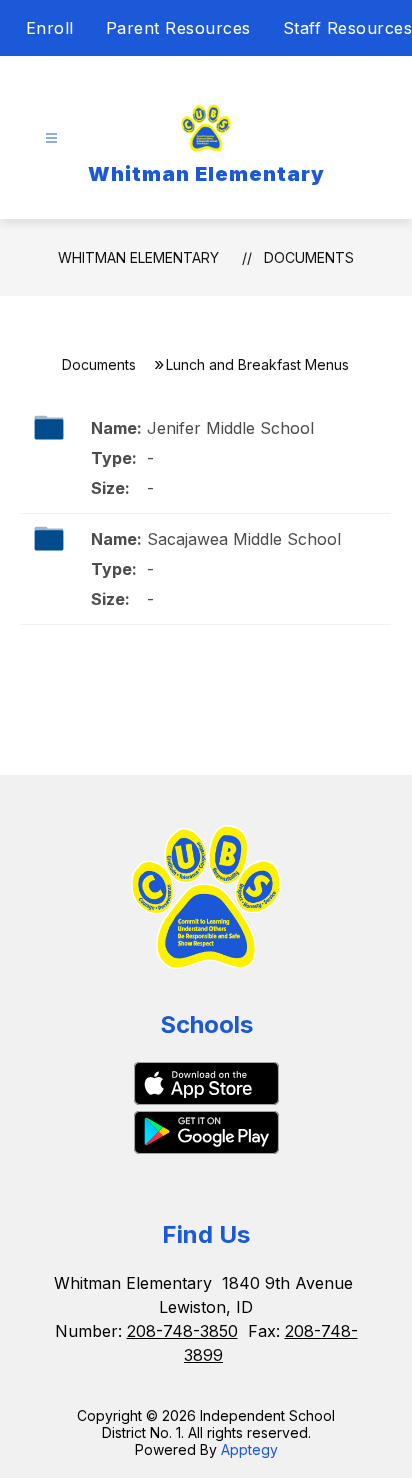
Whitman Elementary (138, 257)
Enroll (50, 28)
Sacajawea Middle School (244, 539)
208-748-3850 (182, 1331)
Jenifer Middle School (230, 428)
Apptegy (249, 1449)
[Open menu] (51, 138)
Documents (309, 257)
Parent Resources (178, 28)
